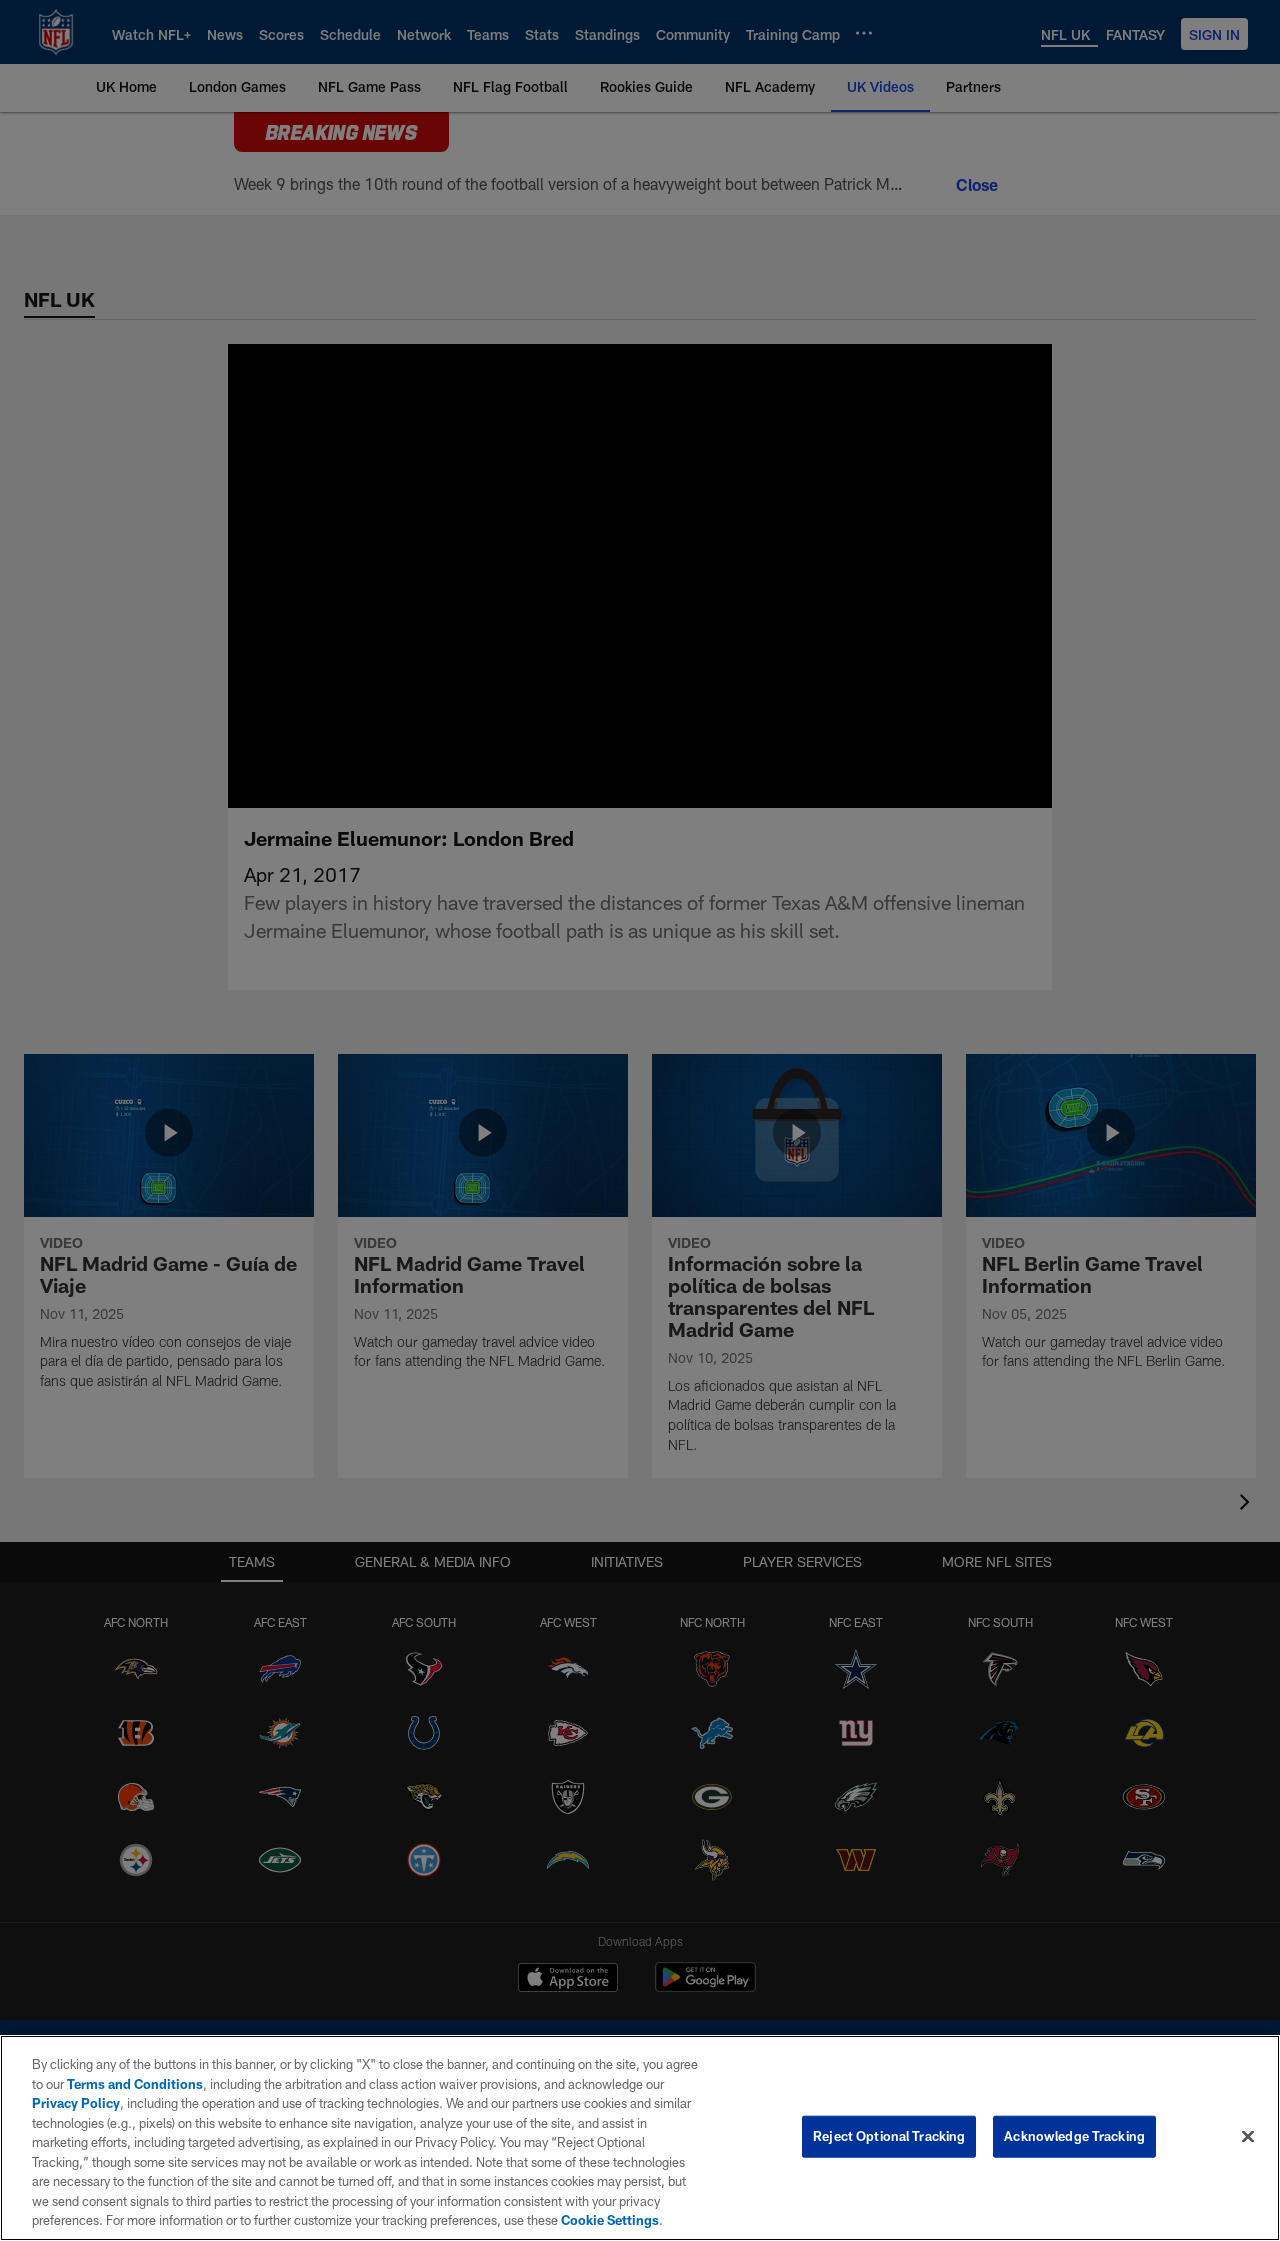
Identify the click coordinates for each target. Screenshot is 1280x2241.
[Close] (1248, 2137)
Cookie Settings (610, 2220)
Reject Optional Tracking (889, 2136)
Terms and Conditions (135, 2084)
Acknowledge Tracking (1074, 2136)
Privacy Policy (76, 2103)
